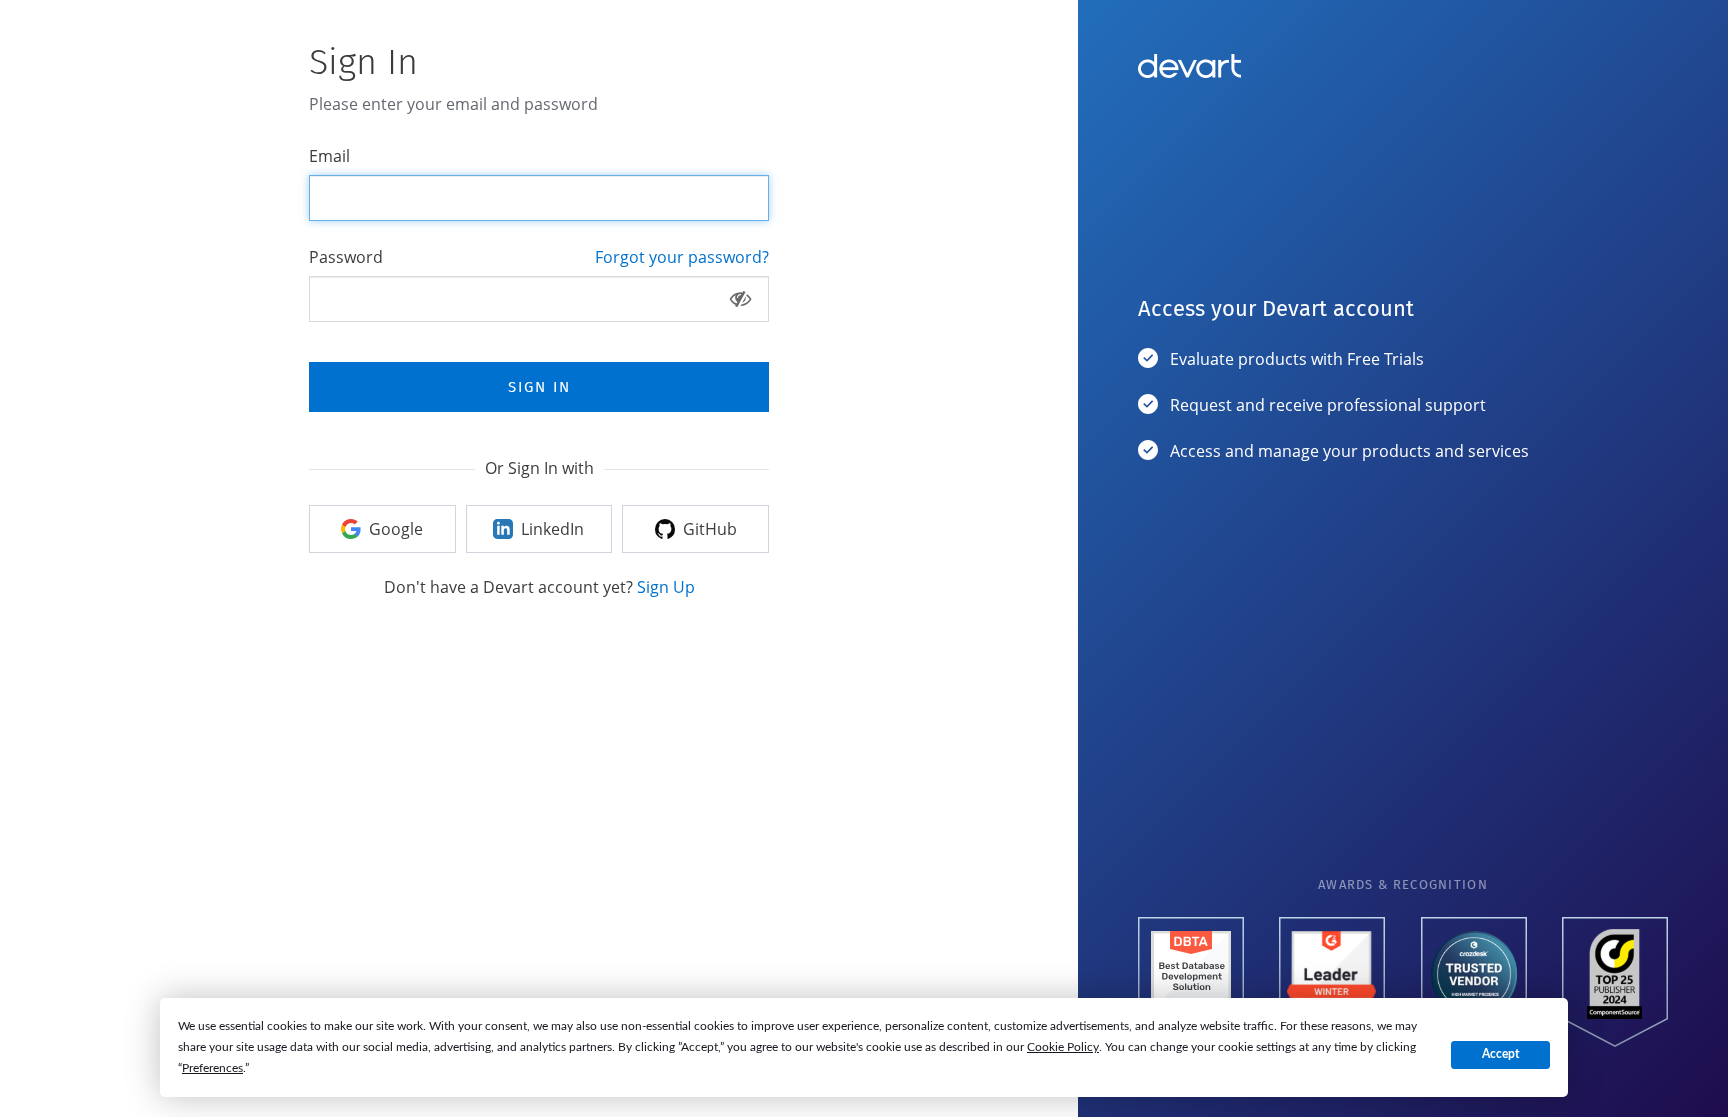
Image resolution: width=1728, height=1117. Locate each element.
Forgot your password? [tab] (682, 257)
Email (329, 156)
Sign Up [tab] (666, 587)
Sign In (539, 387)
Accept (1500, 1054)
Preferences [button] (212, 1068)
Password (346, 257)
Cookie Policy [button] (1063, 1047)
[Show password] (740, 299)
